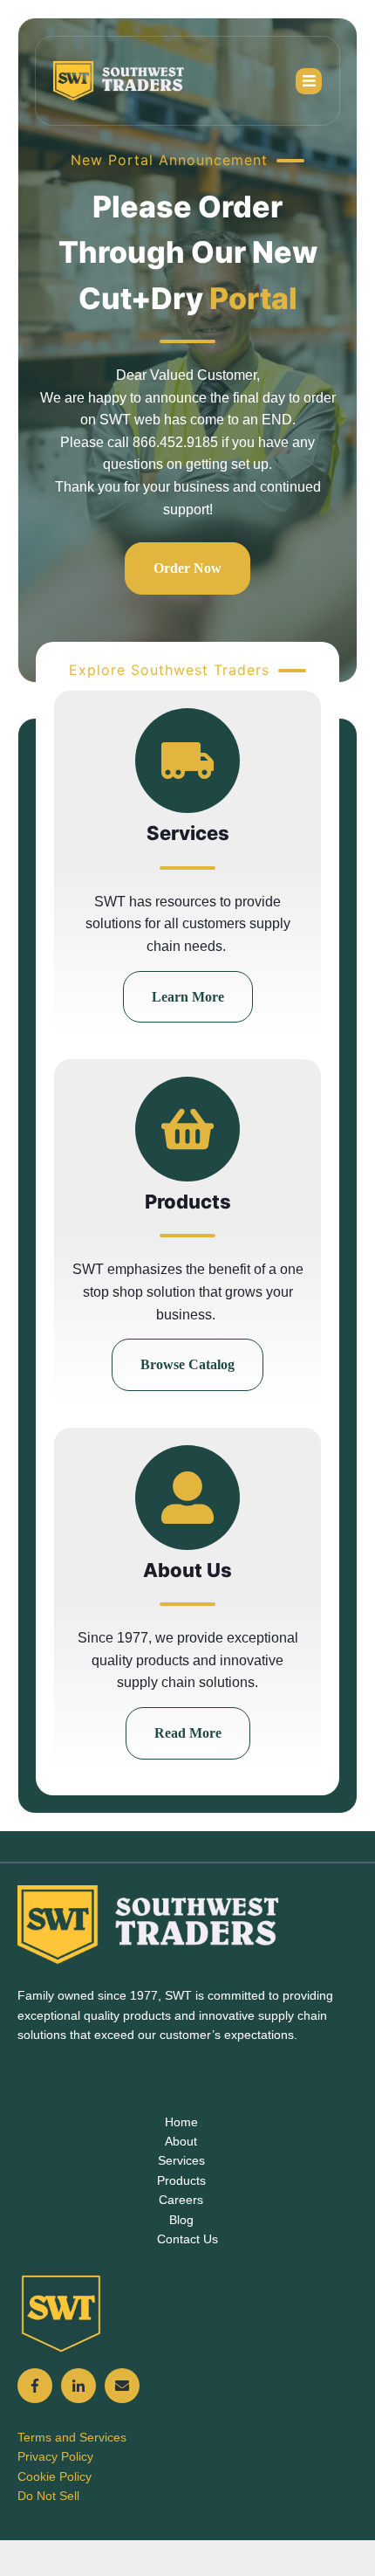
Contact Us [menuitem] (187, 2239)
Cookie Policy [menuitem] (55, 2476)
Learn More (188, 997)
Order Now (187, 568)
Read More (188, 1733)
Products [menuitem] (181, 2180)
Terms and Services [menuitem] (72, 2437)
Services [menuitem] (181, 2160)
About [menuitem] (181, 2141)
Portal (253, 298)
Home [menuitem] (181, 2122)
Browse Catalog (187, 1364)
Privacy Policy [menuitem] (55, 2456)
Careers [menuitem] (181, 2200)
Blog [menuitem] (181, 2220)
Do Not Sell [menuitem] (48, 2496)
